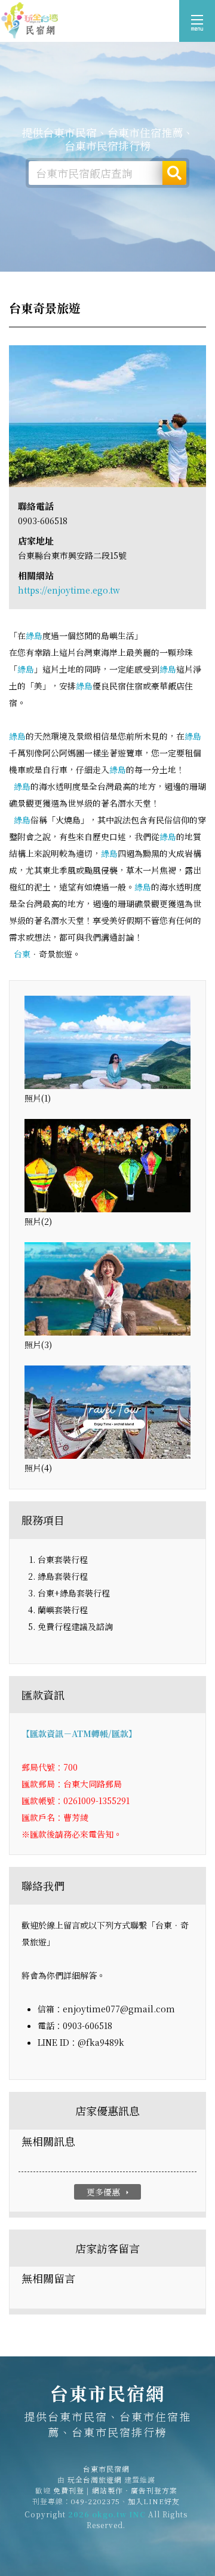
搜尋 (174, 173)
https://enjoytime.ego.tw (69, 590)
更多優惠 (109, 2192)
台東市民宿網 (30, 21)
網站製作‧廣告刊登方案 (135, 2490)
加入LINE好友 (154, 2501)
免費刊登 (69, 2490)
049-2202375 (96, 2501)
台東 (22, 954)
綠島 (34, 635)
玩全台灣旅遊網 (95, 2479)
